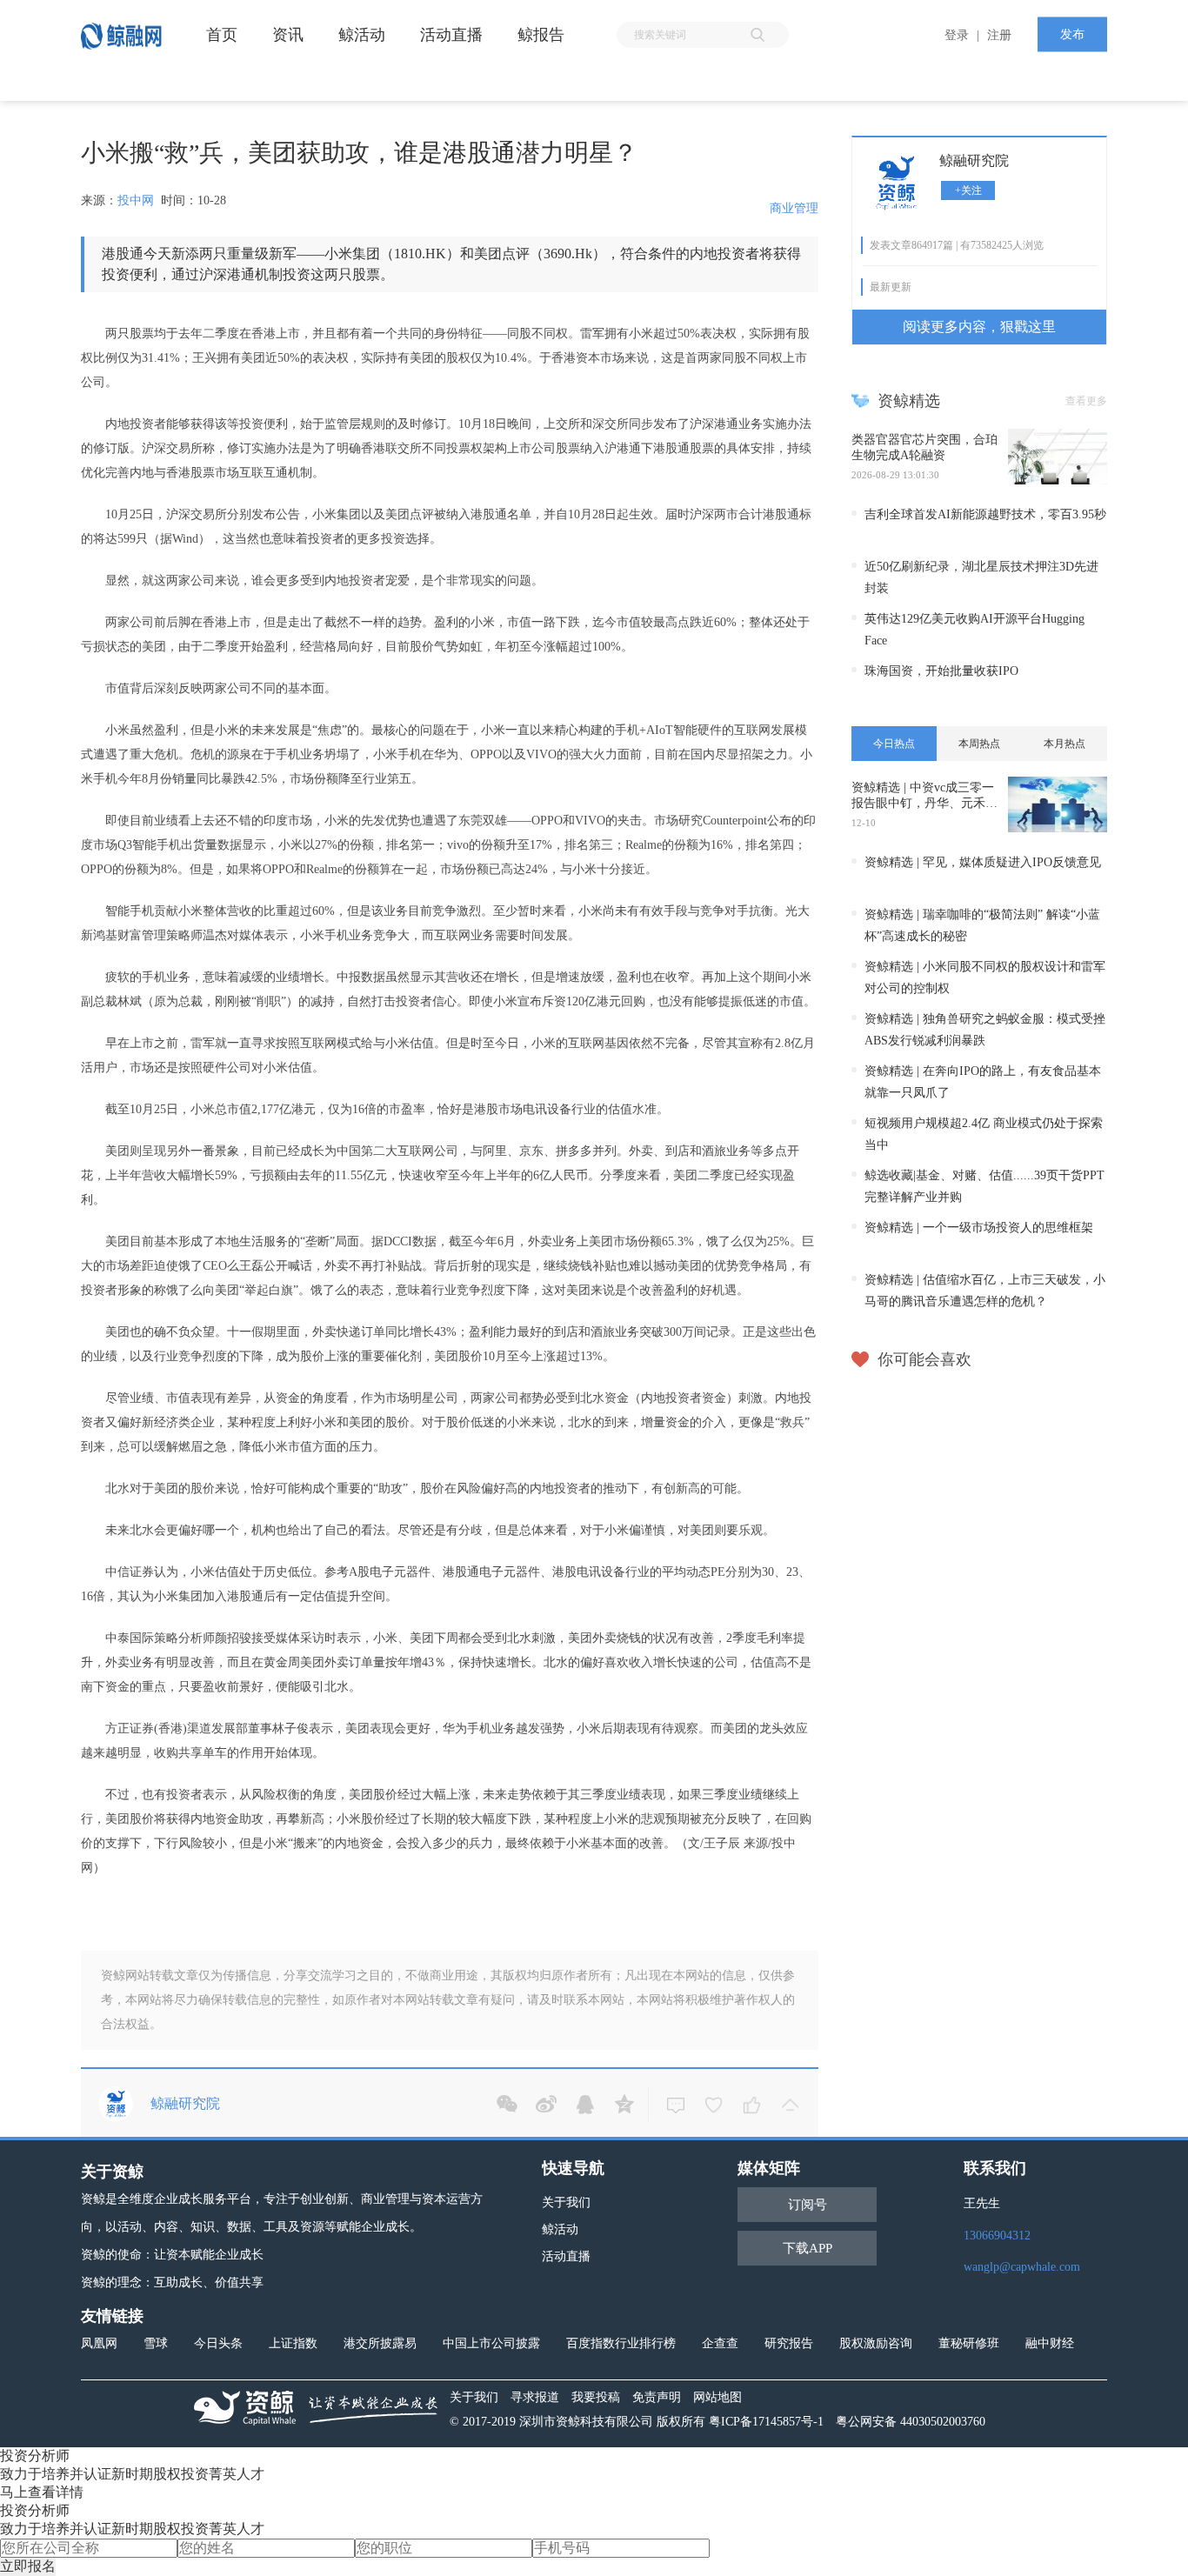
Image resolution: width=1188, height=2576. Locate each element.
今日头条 (218, 2343)
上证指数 (293, 2343)
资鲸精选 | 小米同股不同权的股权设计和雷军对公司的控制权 (985, 978)
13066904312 (997, 2236)
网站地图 (717, 2397)
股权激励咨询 (876, 2343)
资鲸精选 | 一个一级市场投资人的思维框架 (979, 1228)
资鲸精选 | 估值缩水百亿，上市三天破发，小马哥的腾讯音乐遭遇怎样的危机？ (985, 1291)
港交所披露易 (380, 2343)
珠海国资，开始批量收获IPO (941, 671)
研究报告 (789, 2343)
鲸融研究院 (974, 160)
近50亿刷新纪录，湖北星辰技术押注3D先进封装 (981, 577)
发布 (1072, 34)
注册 (999, 35)
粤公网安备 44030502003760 (911, 2422)
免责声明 (657, 2397)
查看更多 (1086, 401)
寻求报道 (535, 2397)
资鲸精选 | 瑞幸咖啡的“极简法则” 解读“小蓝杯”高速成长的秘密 (982, 925)
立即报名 (28, 2566)
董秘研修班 (969, 2343)
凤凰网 (99, 2343)
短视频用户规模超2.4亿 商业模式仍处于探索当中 (984, 1134)
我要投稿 (596, 2397)
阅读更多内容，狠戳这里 (979, 327)
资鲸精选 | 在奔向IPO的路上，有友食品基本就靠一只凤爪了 (983, 1082)
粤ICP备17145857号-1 (766, 2422)
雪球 (156, 2343)
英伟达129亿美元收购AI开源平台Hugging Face (974, 630)
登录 (957, 35)
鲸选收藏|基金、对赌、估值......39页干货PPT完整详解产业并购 (984, 1186)
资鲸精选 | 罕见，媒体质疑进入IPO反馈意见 (983, 862)
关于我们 (566, 2202)
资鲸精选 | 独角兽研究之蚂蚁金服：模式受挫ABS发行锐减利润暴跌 (985, 1030)
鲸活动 (560, 2229)
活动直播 (566, 2256)
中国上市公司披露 (491, 2343)
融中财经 (1050, 2343)
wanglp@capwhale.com (1022, 2267)
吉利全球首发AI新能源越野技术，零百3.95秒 (985, 514)
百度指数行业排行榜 (621, 2343)
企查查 (720, 2343)
